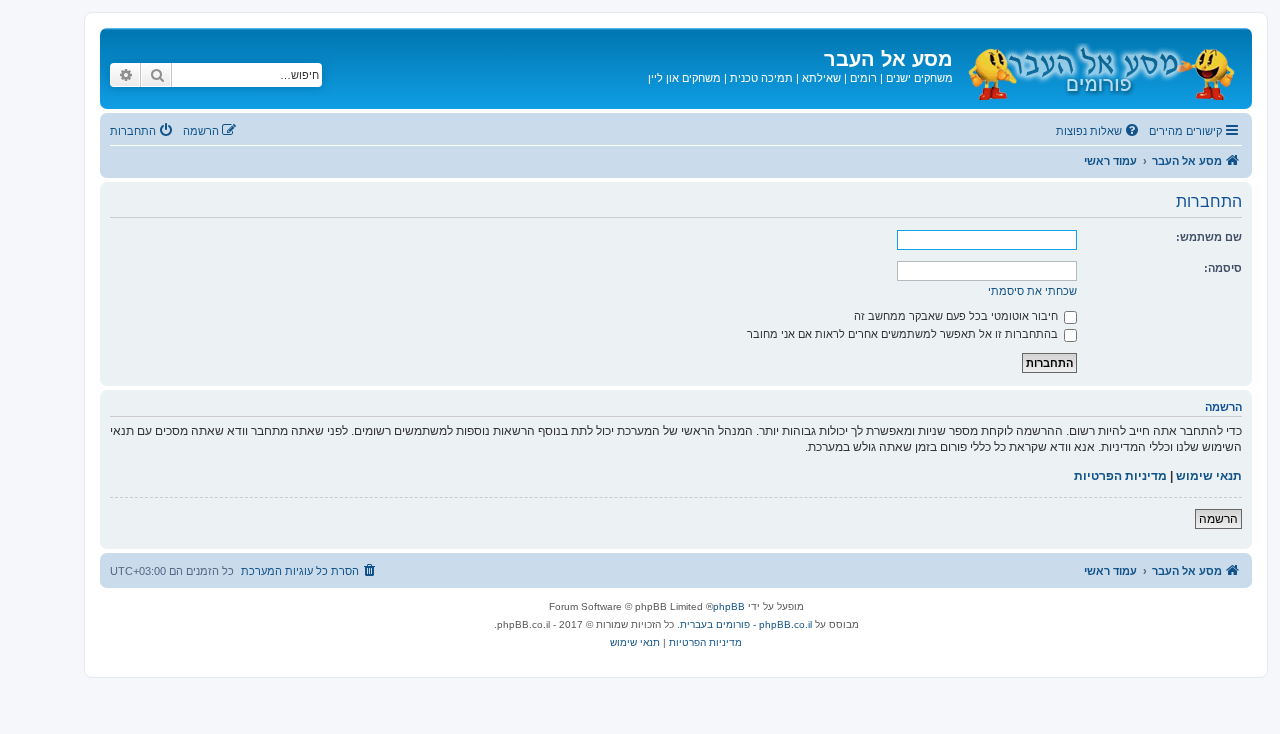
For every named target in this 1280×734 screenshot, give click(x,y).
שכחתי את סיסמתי (1032, 291)
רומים (863, 78)
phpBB (729, 606)
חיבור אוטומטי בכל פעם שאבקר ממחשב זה (957, 316)
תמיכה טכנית (761, 78)
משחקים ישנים (919, 78)
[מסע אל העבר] (1100, 68)
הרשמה (1218, 519)
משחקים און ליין (684, 78)
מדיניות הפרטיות (1120, 476)
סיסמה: (1223, 268)
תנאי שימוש (1209, 476)
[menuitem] (1099, 131)
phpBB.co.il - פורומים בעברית (746, 624)
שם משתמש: (1209, 237)
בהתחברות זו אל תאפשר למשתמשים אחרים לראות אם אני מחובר (904, 334)
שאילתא (821, 78)
